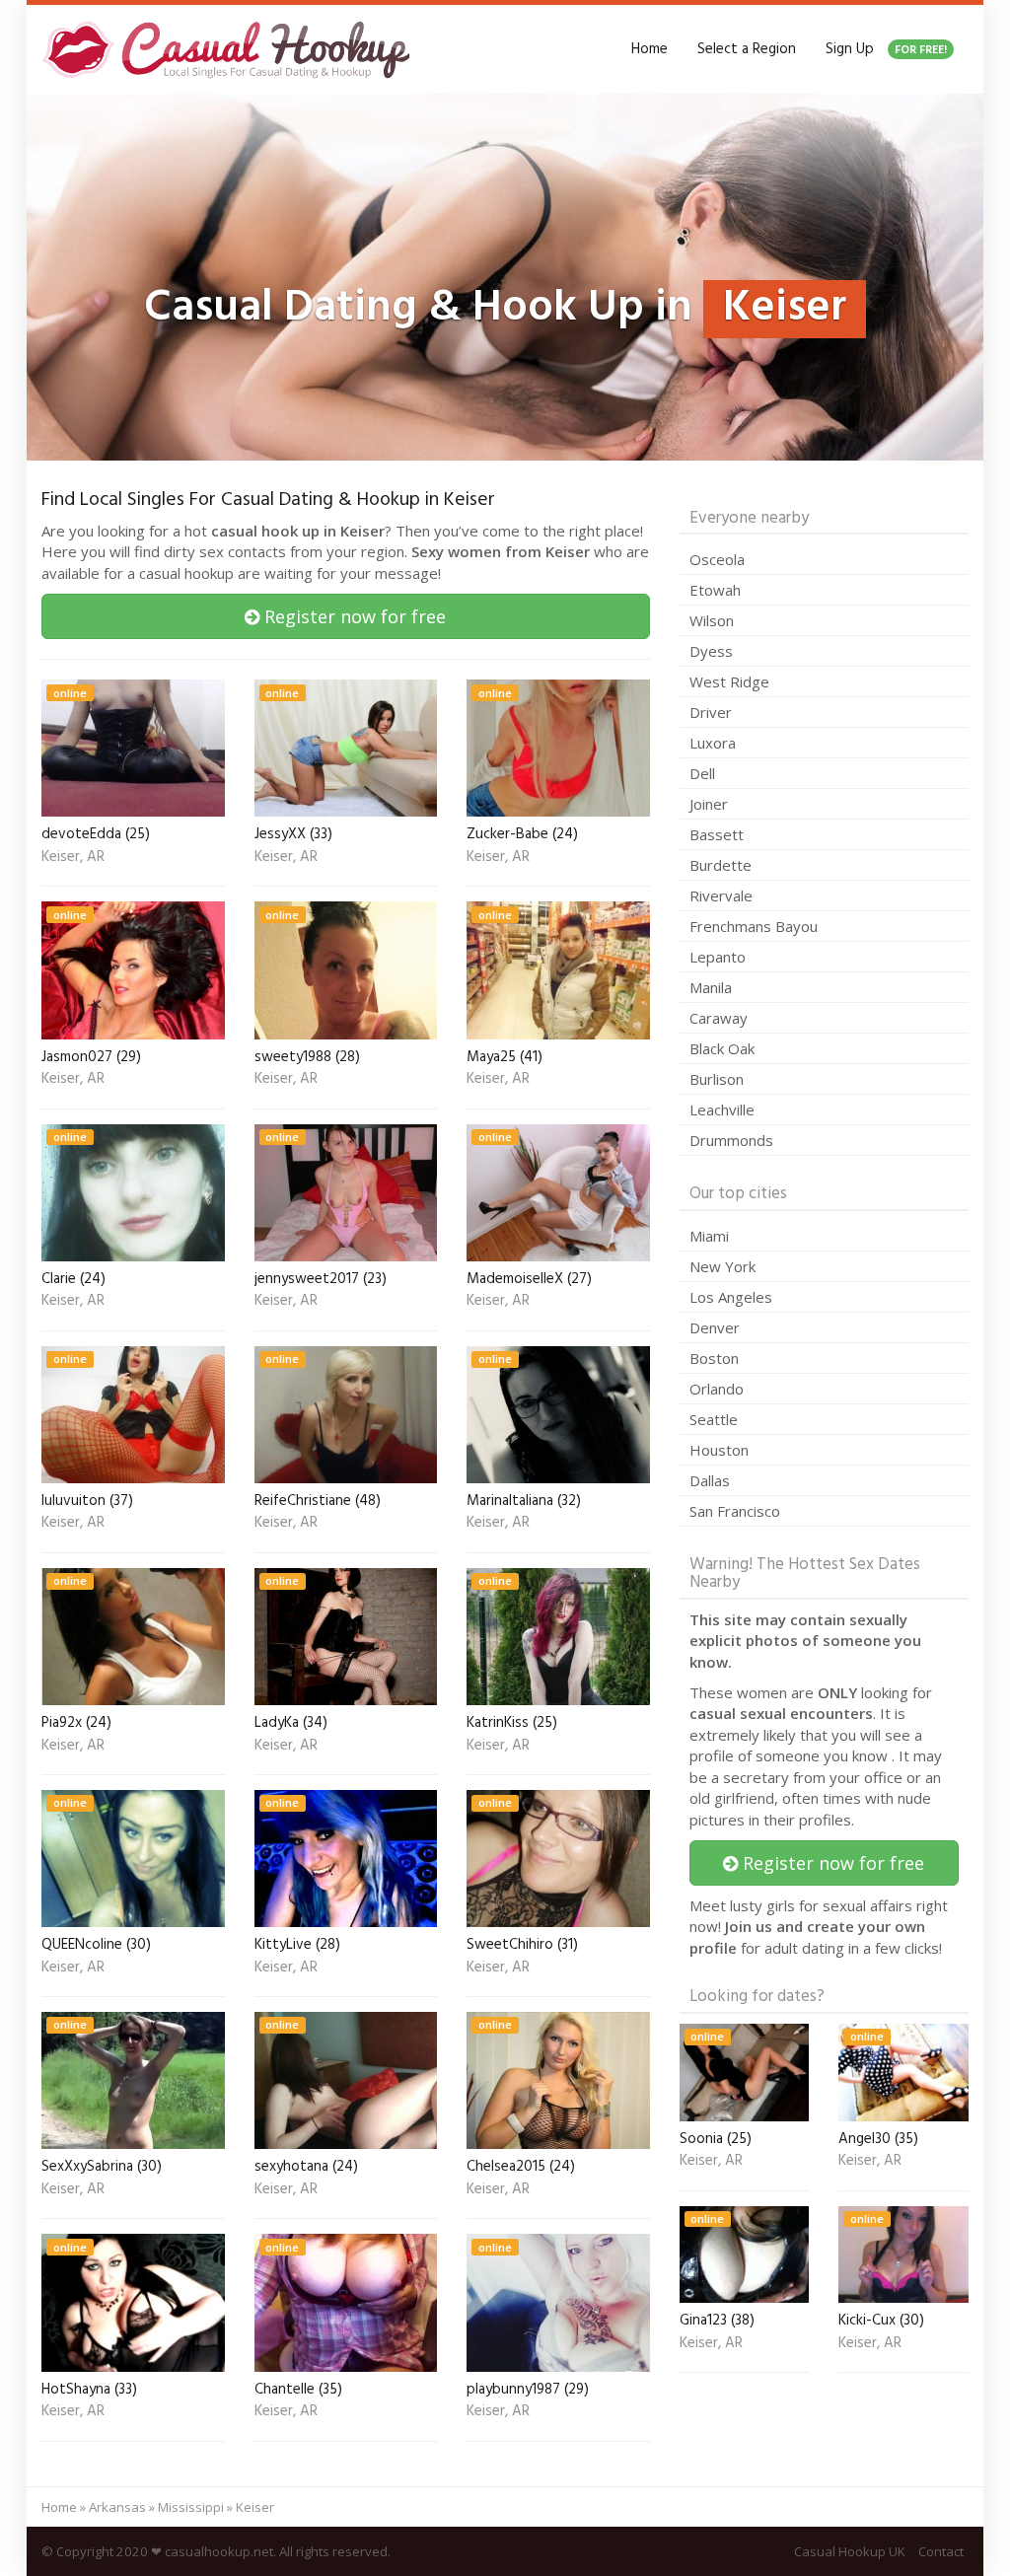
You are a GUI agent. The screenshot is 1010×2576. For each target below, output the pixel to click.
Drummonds (731, 1140)
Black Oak (722, 1048)
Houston (719, 1450)
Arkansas (117, 2507)
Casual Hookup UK (850, 2551)
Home (649, 49)
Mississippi (191, 2507)
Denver (715, 1327)
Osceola (717, 559)
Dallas (710, 1480)
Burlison (717, 1079)
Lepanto (718, 957)
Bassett (717, 834)
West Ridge (729, 681)
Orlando (717, 1389)
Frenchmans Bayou (754, 926)
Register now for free (353, 616)
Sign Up (886, 49)
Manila (711, 987)
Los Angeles (731, 1297)
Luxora (713, 743)
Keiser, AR (73, 858)
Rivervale (721, 895)
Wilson (712, 620)
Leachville (722, 1109)
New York (722, 1266)
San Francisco (735, 1511)
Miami (709, 1236)
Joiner (709, 804)
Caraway (719, 1018)
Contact (941, 2551)
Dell (702, 773)
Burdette (721, 865)
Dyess (711, 651)
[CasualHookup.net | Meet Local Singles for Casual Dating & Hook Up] (230, 49)
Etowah (715, 590)
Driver (711, 712)
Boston (714, 1358)
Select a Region (747, 49)
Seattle (714, 1419)
